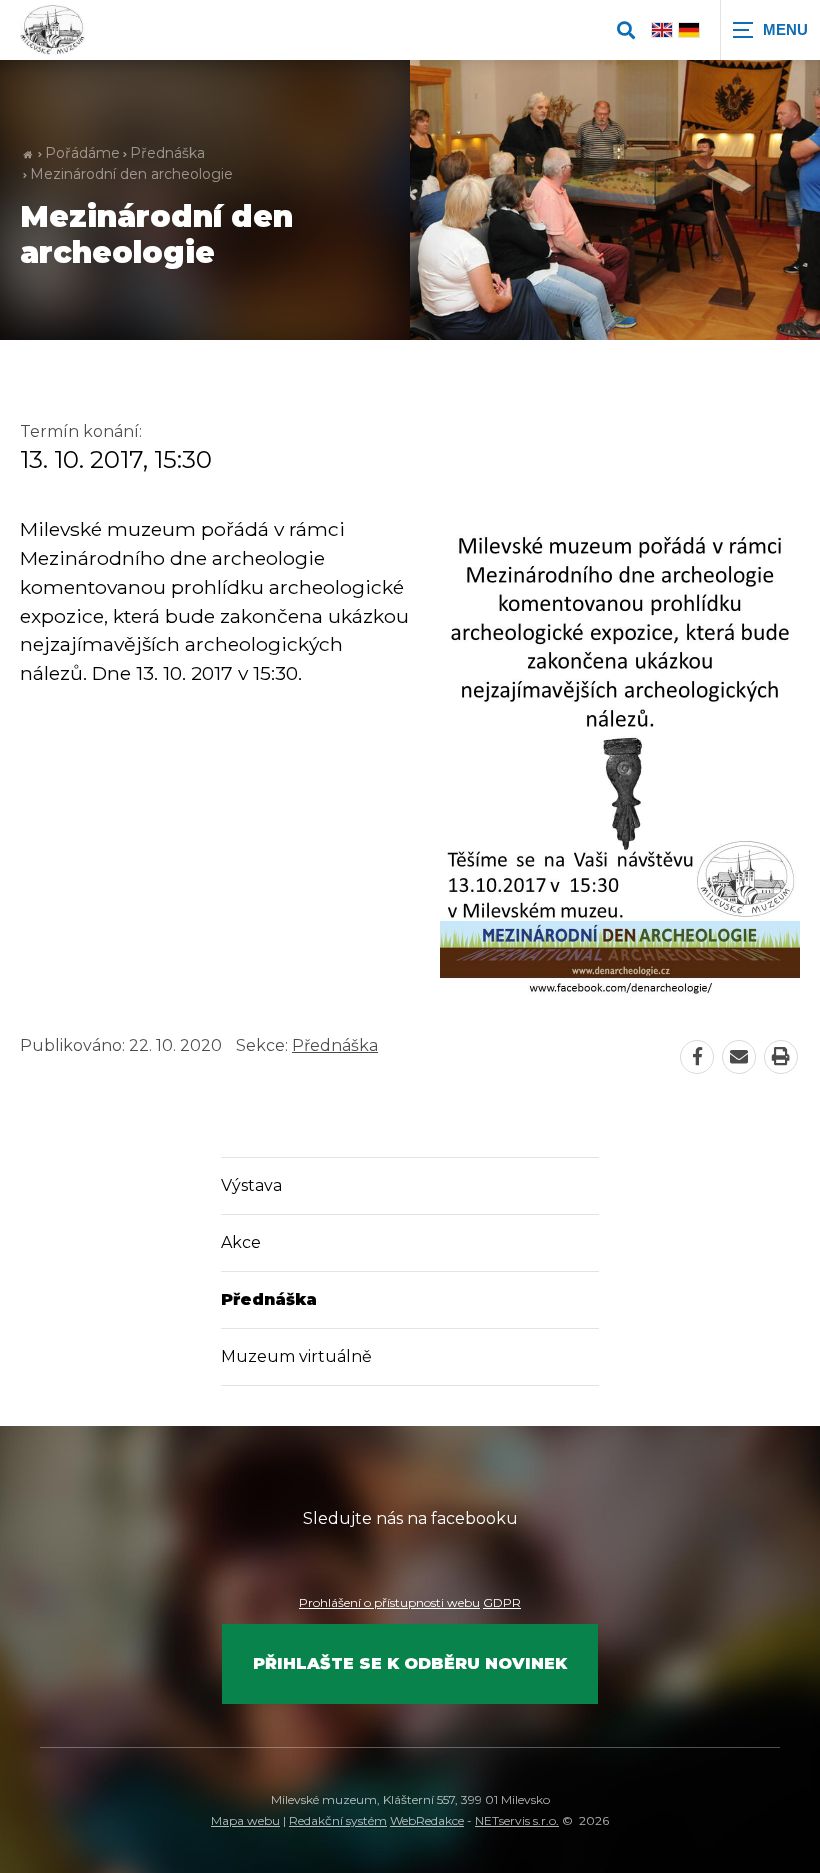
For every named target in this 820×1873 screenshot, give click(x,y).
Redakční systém (338, 1820)
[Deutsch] (689, 29)
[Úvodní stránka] (52, 30)
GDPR (502, 1602)
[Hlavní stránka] (27, 153)
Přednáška (167, 153)
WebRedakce (427, 1820)
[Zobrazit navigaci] (770, 30)
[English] (662, 29)
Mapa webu (245, 1820)
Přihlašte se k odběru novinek (410, 1663)
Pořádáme (82, 153)
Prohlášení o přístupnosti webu (389, 1602)
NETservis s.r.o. (517, 1820)
